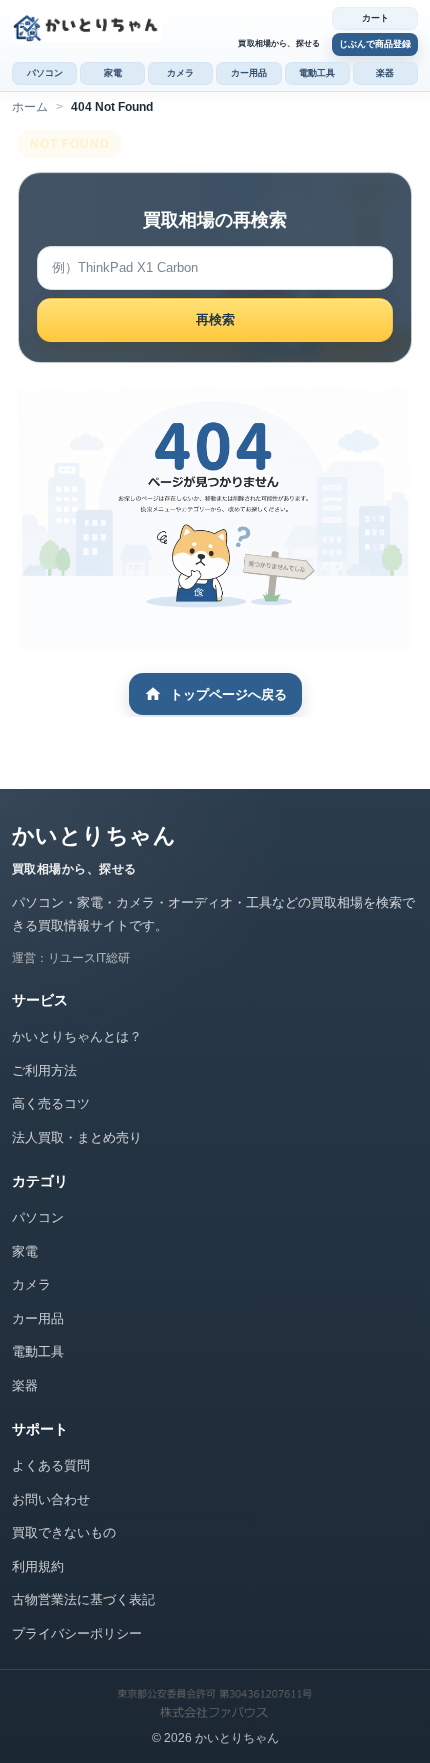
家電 (113, 73)
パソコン (45, 73)
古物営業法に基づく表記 (83, 1599)
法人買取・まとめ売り (77, 1137)
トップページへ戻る (228, 694)
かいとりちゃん (94, 835)
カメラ (180, 73)
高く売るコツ (51, 1103)
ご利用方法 (44, 1070)
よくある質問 (51, 1465)
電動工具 (317, 73)
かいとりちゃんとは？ (77, 1036)
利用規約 (38, 1566)
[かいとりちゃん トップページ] (167, 28)
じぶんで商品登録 (375, 44)
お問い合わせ (51, 1499)
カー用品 (249, 73)
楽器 (385, 73)
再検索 (215, 319)
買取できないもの (64, 1532)
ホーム (30, 107)
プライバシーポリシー (77, 1633)
